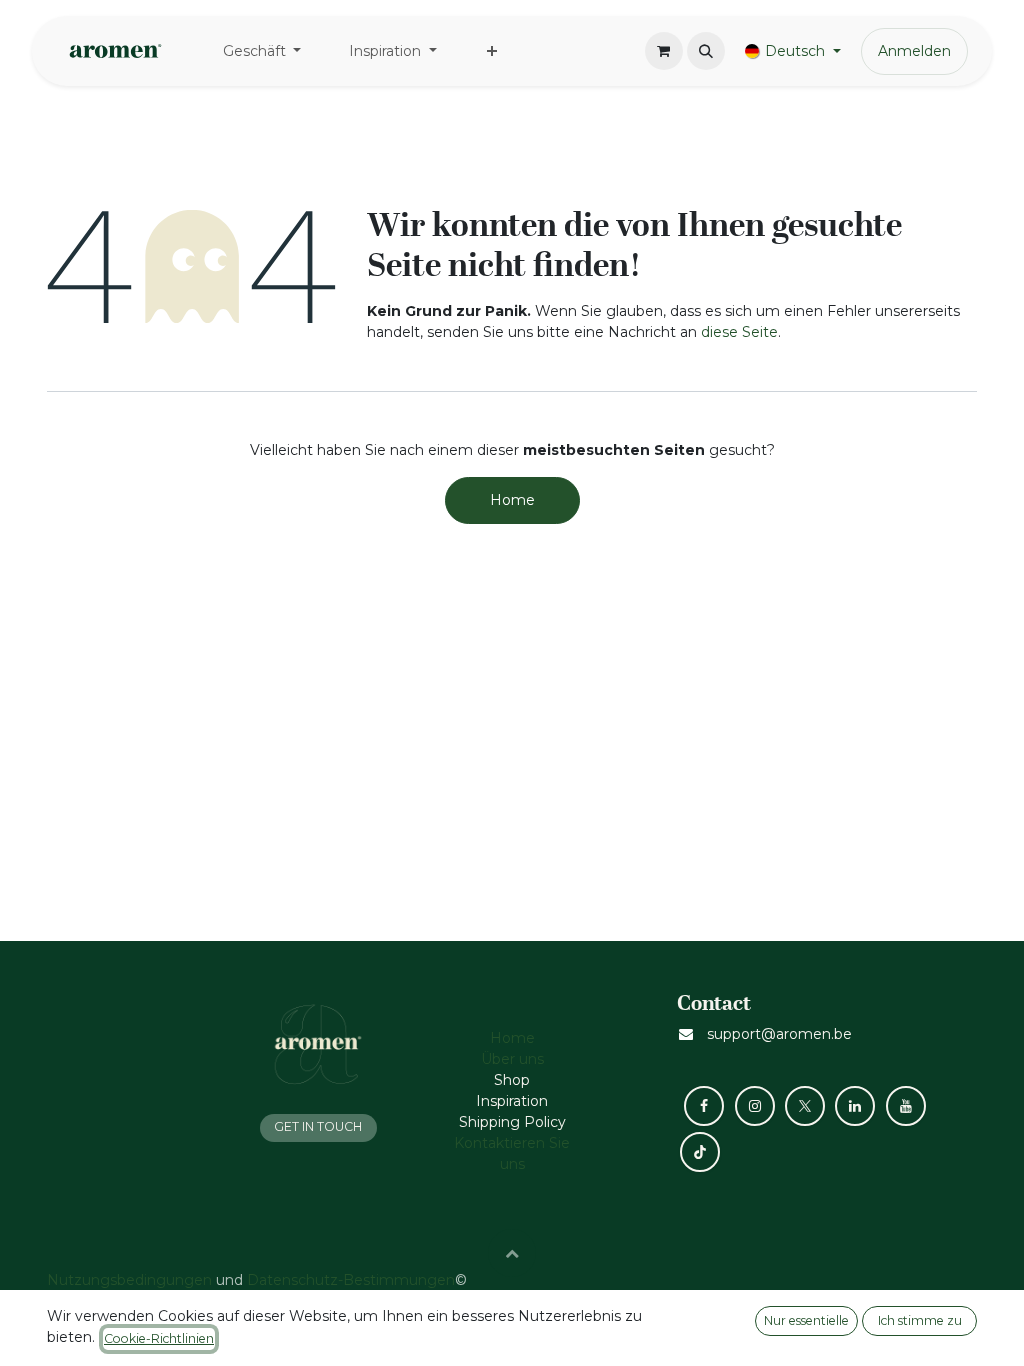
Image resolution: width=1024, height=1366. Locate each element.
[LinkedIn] (855, 1106)
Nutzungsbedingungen (129, 1280)
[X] (805, 1106)
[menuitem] (262, 51)
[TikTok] (700, 1152)
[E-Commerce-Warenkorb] (664, 51)
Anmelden (914, 51)
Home (512, 500)
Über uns (512, 1059)
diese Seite (739, 332)
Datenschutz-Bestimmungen (351, 1280)
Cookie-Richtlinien (159, 1338)
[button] (706, 51)
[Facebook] (704, 1106)
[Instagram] (755, 1106)
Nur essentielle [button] (806, 1320)
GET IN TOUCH (318, 1126)
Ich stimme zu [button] (920, 1320)
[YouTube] (906, 1106)
